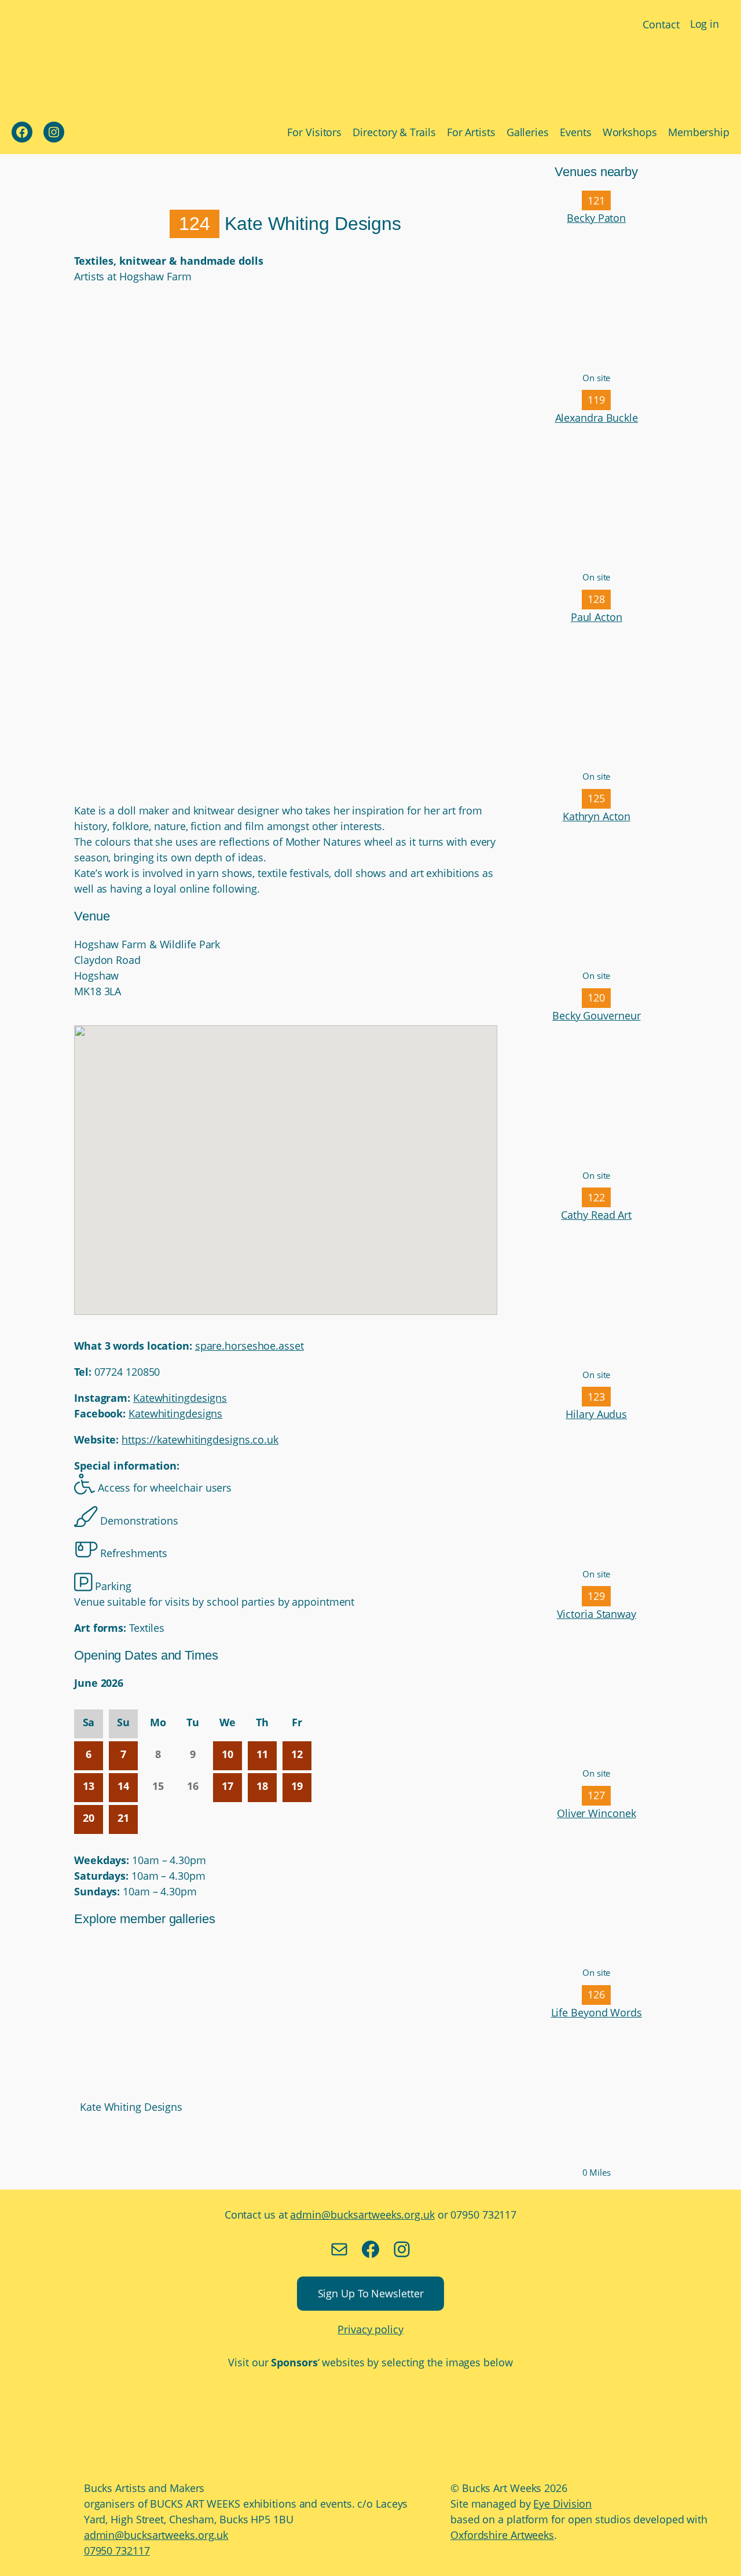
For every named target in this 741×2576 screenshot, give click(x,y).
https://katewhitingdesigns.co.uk (200, 1439)
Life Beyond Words (597, 2012)
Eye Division (562, 2504)
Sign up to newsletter (371, 2293)
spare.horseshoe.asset (250, 1346)
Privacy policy (370, 2329)
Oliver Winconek (597, 1813)
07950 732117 (117, 2551)
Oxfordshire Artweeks (502, 2535)
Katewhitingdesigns (180, 1398)
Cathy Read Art (596, 1215)
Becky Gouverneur (596, 1015)
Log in (705, 24)
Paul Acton (597, 617)
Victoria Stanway (597, 1614)
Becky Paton (596, 218)
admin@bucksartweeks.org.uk (362, 2215)
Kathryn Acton (597, 816)
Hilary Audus (596, 1414)
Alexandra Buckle (597, 418)
